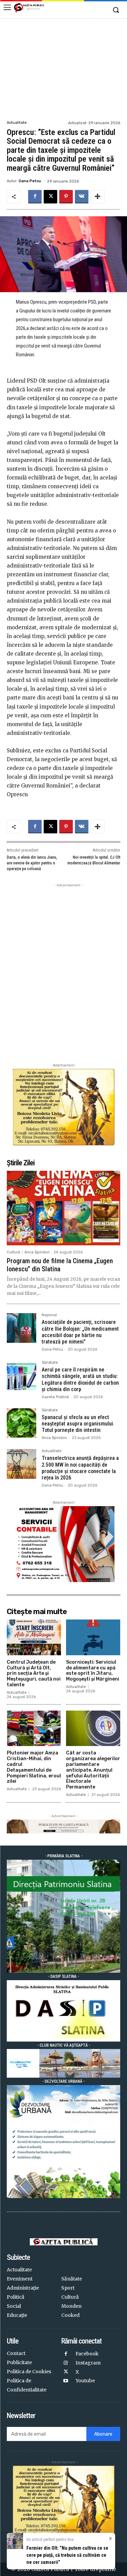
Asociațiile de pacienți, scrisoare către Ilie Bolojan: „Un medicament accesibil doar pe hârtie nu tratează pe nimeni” (80, 1332)
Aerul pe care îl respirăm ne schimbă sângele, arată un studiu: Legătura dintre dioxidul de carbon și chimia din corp (80, 1379)
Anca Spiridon (37, 1252)
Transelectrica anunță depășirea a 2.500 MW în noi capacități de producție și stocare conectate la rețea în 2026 (80, 1468)
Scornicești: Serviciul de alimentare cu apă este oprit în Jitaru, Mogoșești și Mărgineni (93, 1671)
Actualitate (17, 123)
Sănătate (50, 1363)
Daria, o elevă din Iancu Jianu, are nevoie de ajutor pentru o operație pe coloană (32, 863)
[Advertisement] (63, 68)
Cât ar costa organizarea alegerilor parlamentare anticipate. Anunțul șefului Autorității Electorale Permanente (93, 1770)
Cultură (13, 1252)
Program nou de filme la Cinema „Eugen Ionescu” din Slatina (60, 1265)
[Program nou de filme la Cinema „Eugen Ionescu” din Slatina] (63, 1208)
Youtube (85, 2381)
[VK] (82, 197)
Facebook (87, 2354)
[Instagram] (66, 2363)
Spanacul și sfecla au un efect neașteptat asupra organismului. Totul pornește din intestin (78, 1424)
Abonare (103, 2434)
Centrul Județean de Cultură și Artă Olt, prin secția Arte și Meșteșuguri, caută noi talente (34, 1673)
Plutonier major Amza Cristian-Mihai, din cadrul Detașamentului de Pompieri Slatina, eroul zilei (34, 1767)
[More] (98, 197)
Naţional (49, 1315)
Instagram (88, 2363)
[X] (50, 197)
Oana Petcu (30, 181)
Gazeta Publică (55, 1397)
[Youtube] (66, 2381)
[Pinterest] (66, 197)
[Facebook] (35, 197)
